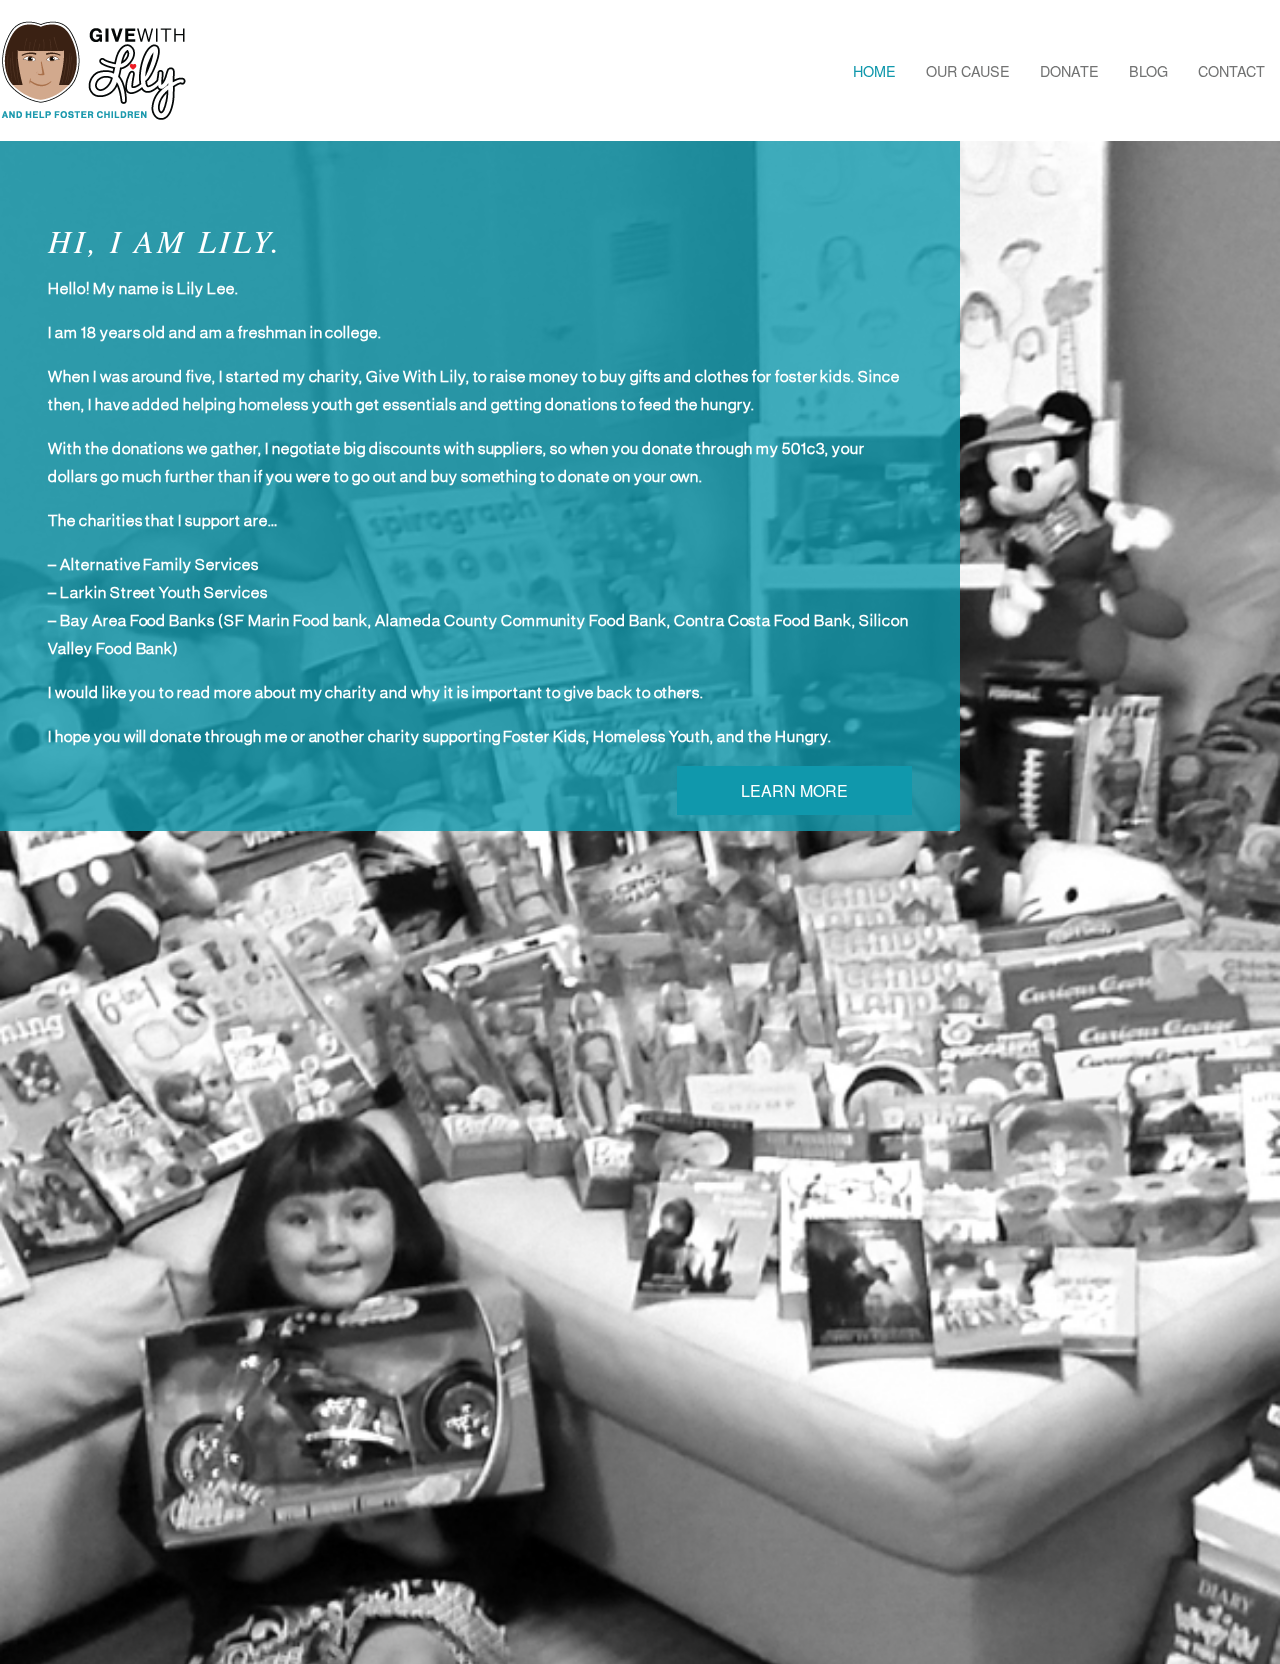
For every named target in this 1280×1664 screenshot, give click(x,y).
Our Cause (968, 70)
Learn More (794, 790)
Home (874, 70)
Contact (1231, 70)
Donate (1069, 70)
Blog (1148, 70)
